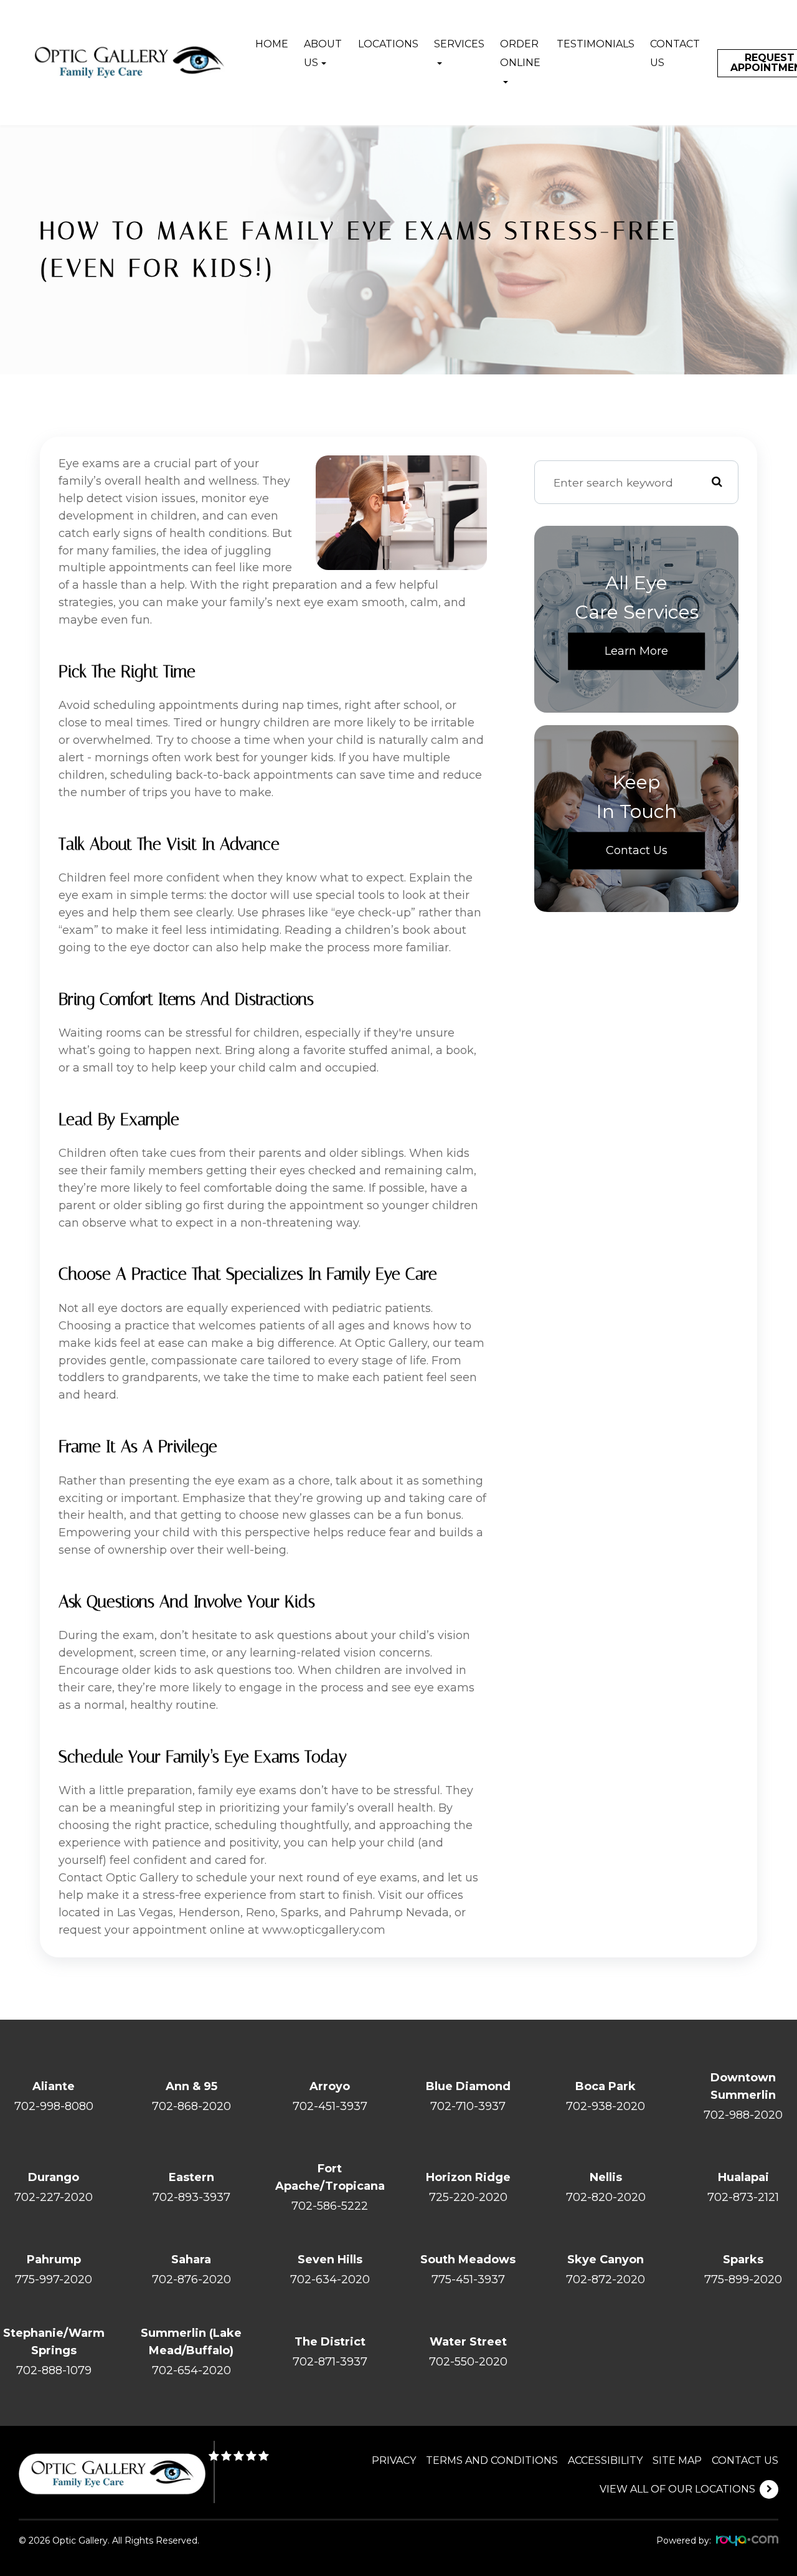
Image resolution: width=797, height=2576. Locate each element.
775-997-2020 (54, 2279)
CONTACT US (745, 2460)
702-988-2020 (743, 2115)
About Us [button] (323, 53)
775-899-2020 (743, 2279)
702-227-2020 (54, 2197)
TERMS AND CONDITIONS (492, 2460)
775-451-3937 (468, 2279)
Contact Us (675, 53)
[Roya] (747, 2541)
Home (272, 44)
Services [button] (459, 44)
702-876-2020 (191, 2279)
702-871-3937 (330, 2362)
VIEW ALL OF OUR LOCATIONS (677, 2489)
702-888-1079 (54, 2370)
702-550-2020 (468, 2362)
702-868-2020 (191, 2106)
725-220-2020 (468, 2197)
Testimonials (596, 44)
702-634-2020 (330, 2279)
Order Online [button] (520, 53)
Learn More (636, 651)
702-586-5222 (330, 2206)
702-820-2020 (606, 2197)
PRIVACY (394, 2460)
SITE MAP (677, 2460)
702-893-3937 (191, 2197)
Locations (388, 44)
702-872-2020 (606, 2279)
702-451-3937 (330, 2106)
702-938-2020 (606, 2106)
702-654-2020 (191, 2370)
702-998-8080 (54, 2106)
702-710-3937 (468, 2106)
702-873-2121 (743, 2197)
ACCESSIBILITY (605, 2460)
